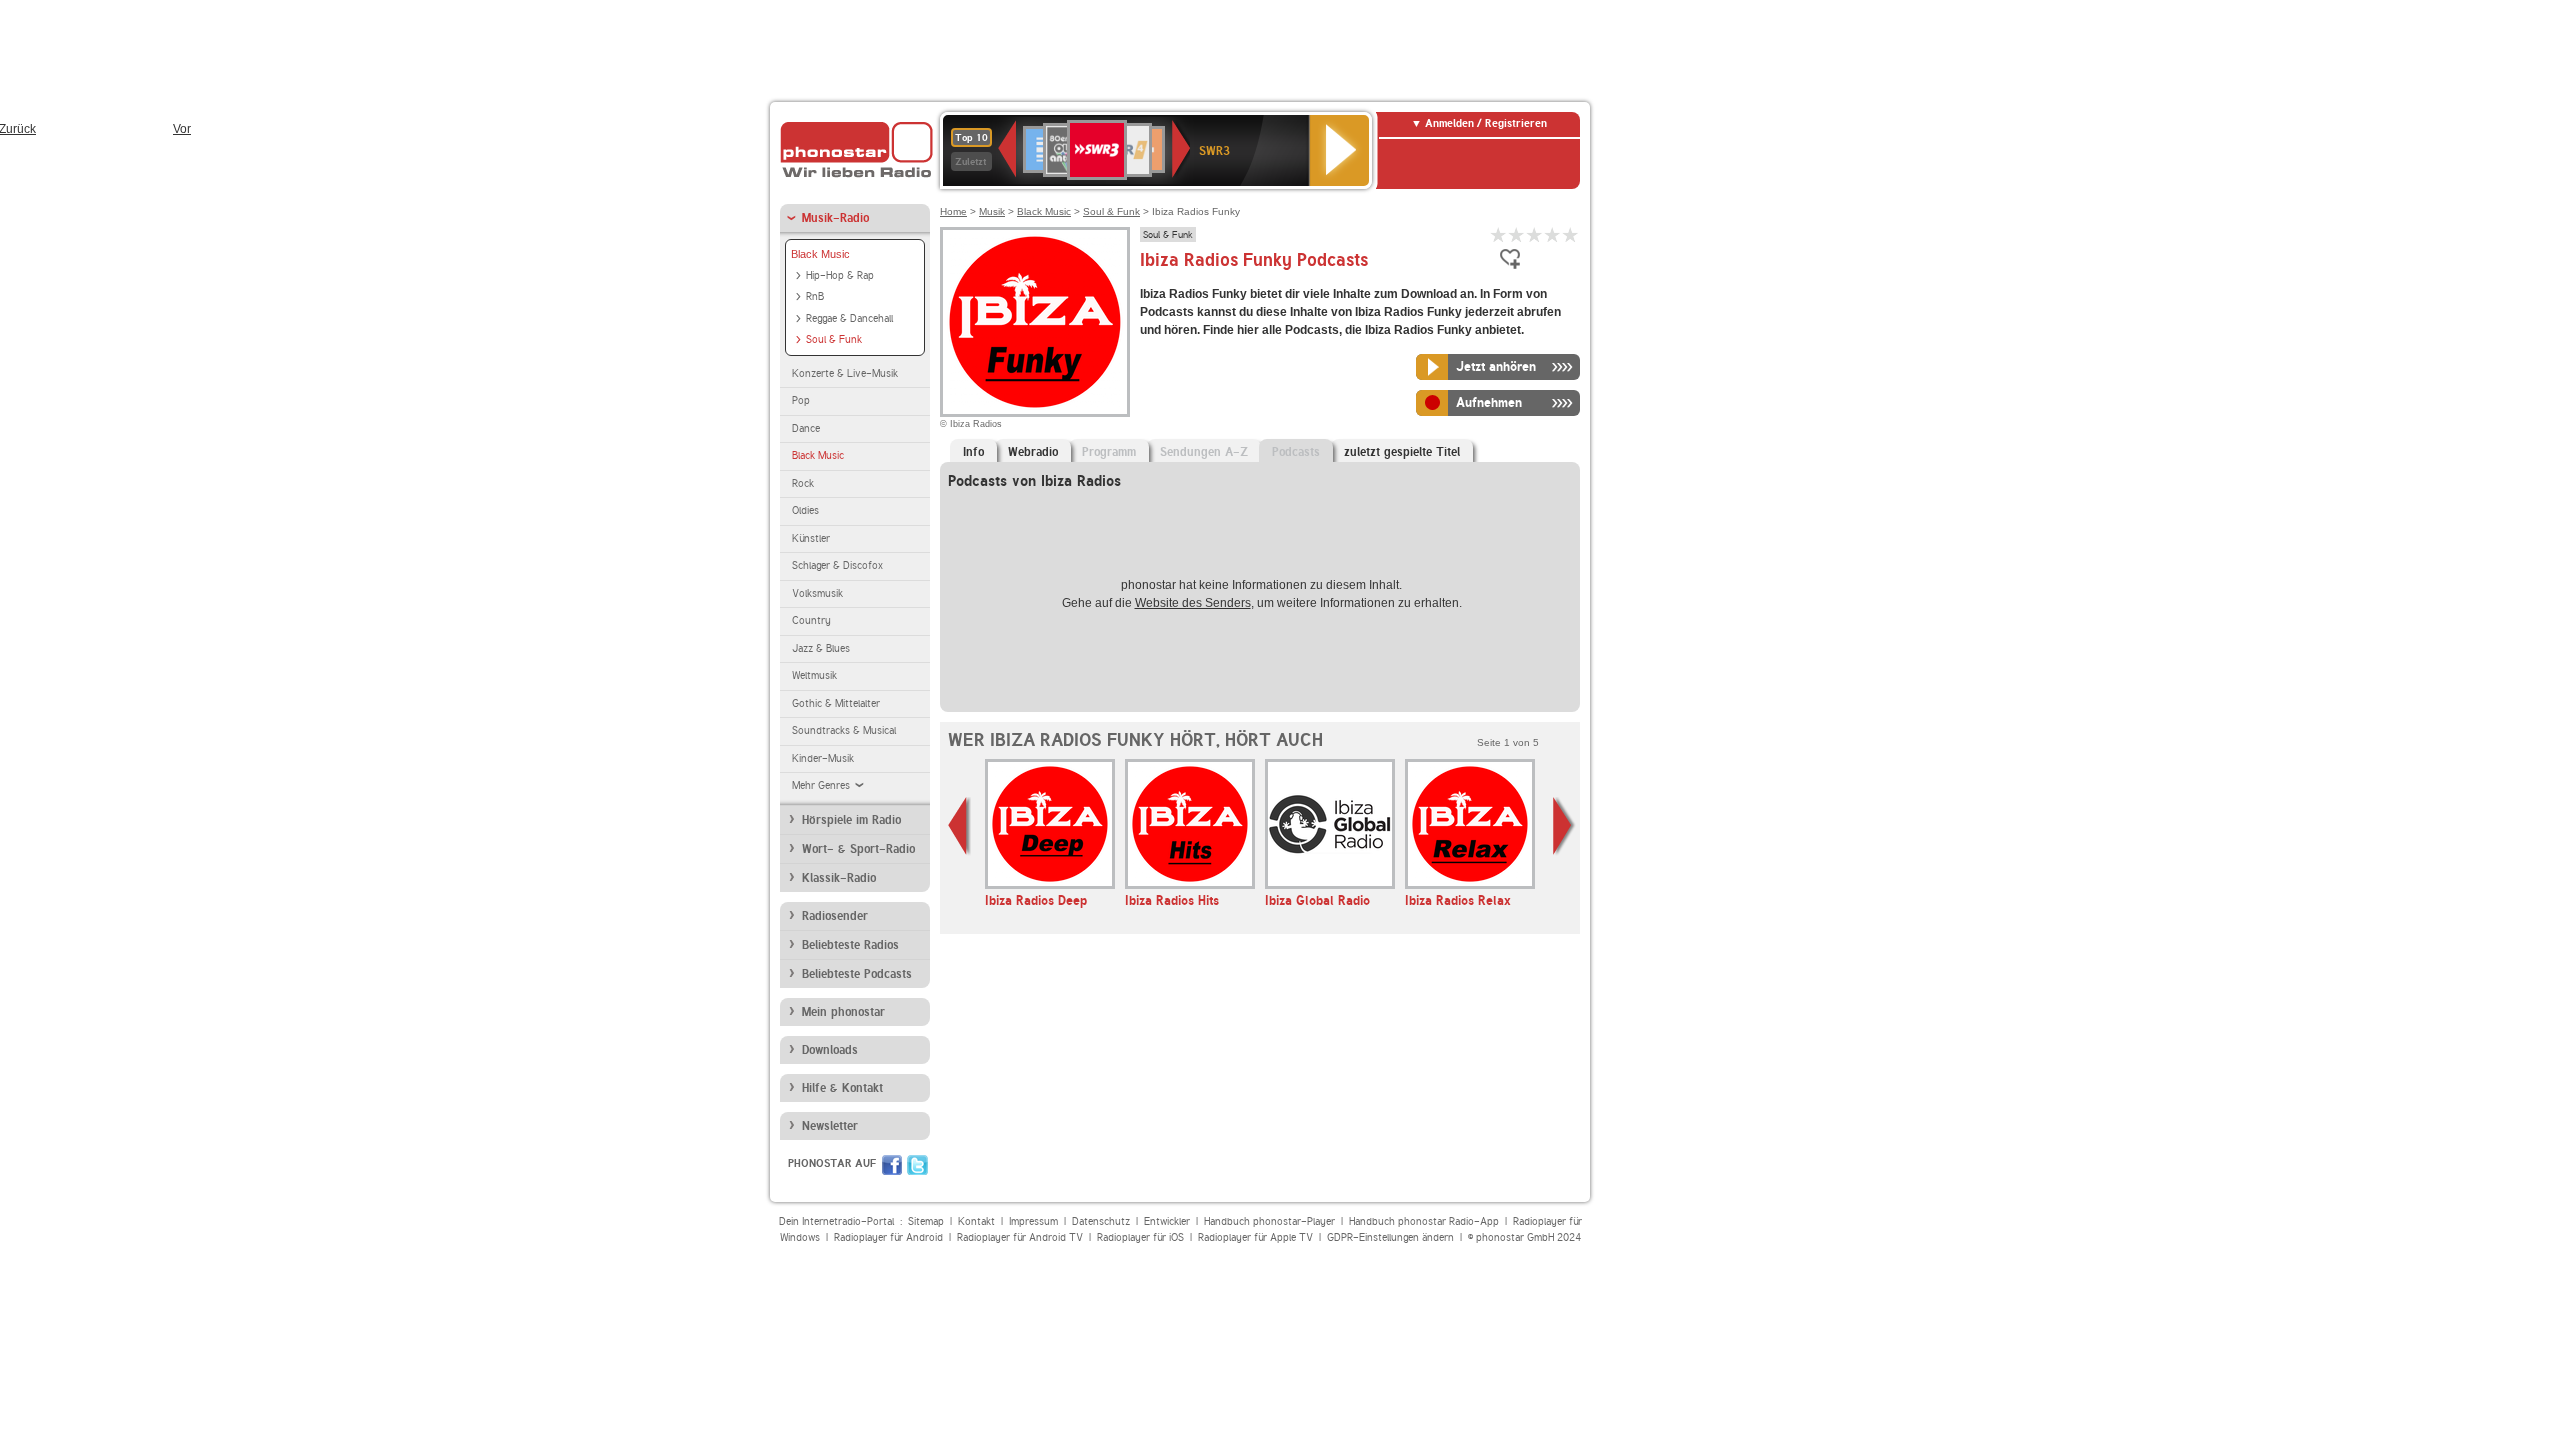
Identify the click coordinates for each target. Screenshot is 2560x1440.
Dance (806, 428)
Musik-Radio (835, 218)
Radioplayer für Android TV (1020, 1237)
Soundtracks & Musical (844, 730)
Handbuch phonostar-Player (1269, 1221)
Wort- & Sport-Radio (858, 849)
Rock (803, 483)
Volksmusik (817, 593)
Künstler (811, 538)
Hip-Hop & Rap (840, 275)
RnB (815, 296)
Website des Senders (1193, 603)
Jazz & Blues (821, 648)
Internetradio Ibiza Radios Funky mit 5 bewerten (1571, 234)
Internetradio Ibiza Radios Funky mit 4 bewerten (1553, 234)
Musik (992, 211)
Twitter (917, 1165)
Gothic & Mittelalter (836, 703)
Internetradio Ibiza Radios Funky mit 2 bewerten (1517, 234)
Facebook (892, 1165)
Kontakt (976, 1221)
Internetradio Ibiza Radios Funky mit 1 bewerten (1499, 234)
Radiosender (835, 916)
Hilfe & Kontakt (842, 1088)
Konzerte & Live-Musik (845, 373)
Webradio (1033, 452)
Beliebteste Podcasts (857, 974)
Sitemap (926, 1221)
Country (811, 620)
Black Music (820, 254)
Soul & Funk (834, 339)
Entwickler (1167, 1221)
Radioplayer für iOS (1140, 1237)
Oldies (805, 510)
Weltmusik (814, 675)
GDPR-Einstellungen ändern (1390, 1237)
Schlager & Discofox (837, 565)
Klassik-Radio (839, 878)
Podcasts (1296, 452)
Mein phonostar (843, 1012)
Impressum (1033, 1221)
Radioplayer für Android (888, 1237)
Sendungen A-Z (1204, 452)
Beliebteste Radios (850, 945)
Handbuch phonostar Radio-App (1424, 1221)
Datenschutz (1101, 1221)
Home (953, 211)
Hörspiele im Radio (851, 820)
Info (973, 452)
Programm (1109, 452)
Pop (801, 400)
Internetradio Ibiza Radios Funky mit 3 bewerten (1535, 234)
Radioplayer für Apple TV (1255, 1237)
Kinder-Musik (823, 758)
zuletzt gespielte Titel (1402, 452)
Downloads (830, 1050)
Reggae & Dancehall (849, 318)
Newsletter (830, 1126)
